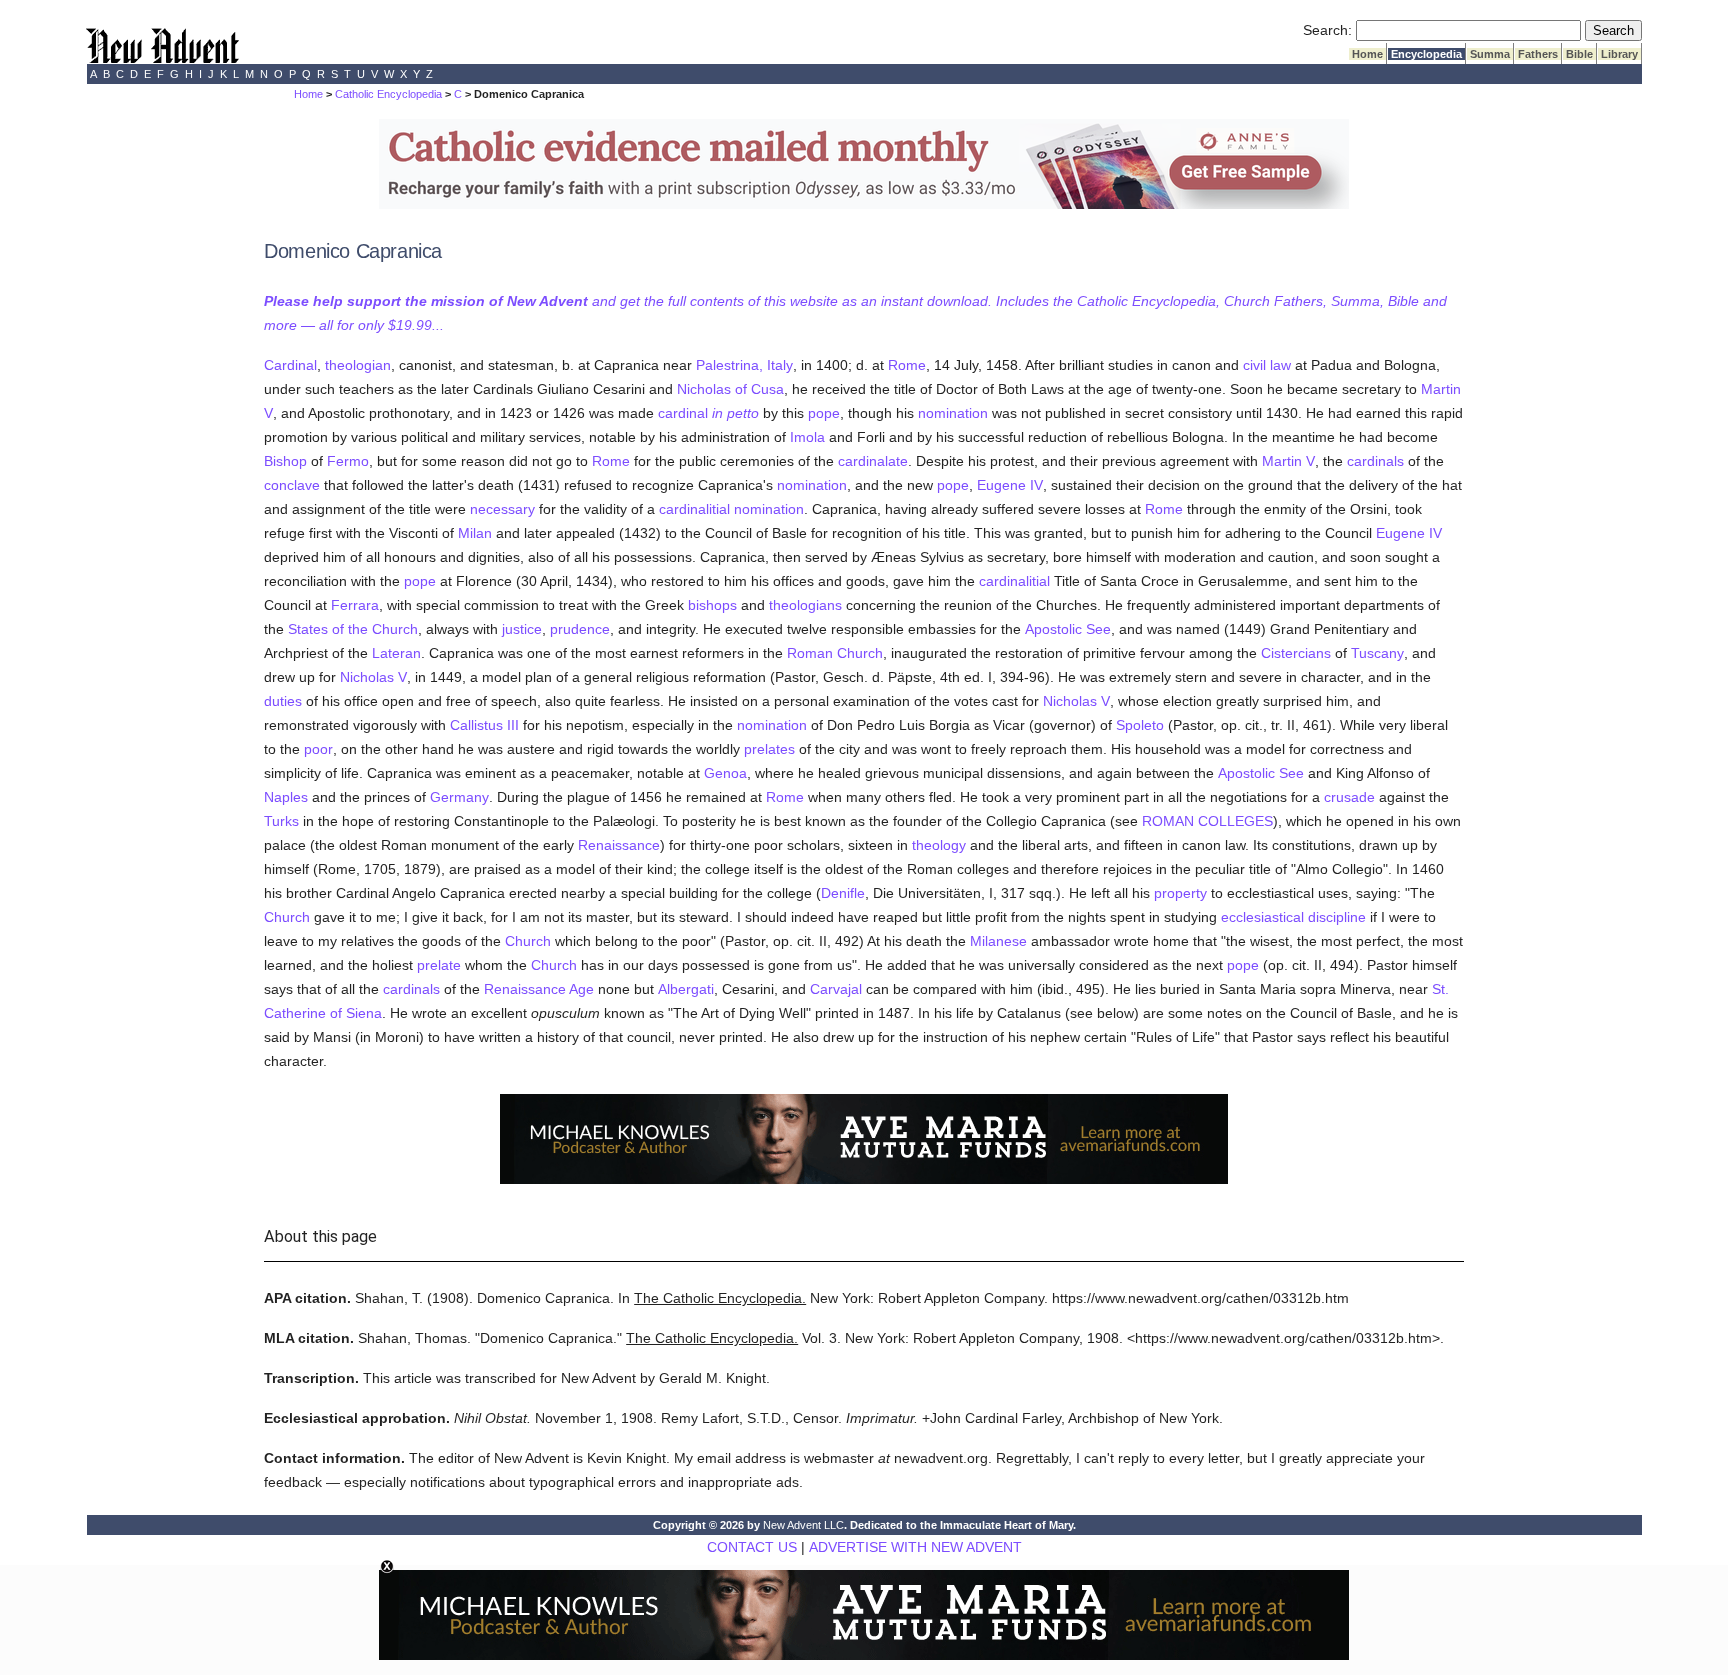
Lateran (396, 653)
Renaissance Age (539, 989)
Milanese (998, 941)
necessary (502, 509)
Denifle (843, 893)
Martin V (1288, 461)
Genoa (725, 773)
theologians (805, 605)
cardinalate (873, 461)
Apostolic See (1068, 629)
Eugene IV (1010, 485)
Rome (907, 365)
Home (1367, 54)
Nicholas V (373, 677)
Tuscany (1377, 653)
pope (824, 413)
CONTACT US (752, 1547)
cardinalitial (694, 509)
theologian (358, 365)
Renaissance (619, 845)
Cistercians (1296, 653)
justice (522, 629)
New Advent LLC (803, 1525)
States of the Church (353, 629)
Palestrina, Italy (744, 365)
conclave (292, 485)
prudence (580, 629)
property (1180, 893)
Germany (459, 797)
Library (1619, 54)
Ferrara (355, 605)
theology (939, 845)
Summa (1490, 54)
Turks (281, 821)
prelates (769, 749)
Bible (1579, 54)
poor (318, 749)
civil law (1267, 365)
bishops (712, 605)
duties (283, 701)
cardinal (683, 413)
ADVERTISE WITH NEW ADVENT (915, 1547)
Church (287, 917)
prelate (439, 965)
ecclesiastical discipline (1293, 917)
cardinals (1375, 461)
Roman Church (835, 653)
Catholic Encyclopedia (388, 94)
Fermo (348, 461)
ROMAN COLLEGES (1207, 821)
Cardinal (290, 365)
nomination (953, 413)
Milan (475, 533)
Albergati (686, 989)
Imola (807, 437)
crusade (1349, 797)
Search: (1327, 30)
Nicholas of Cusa (730, 389)
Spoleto (1140, 725)
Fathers (1538, 54)
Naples (286, 797)
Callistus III (484, 725)
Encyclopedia (1426, 54)
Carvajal (836, 989)
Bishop (285, 461)
